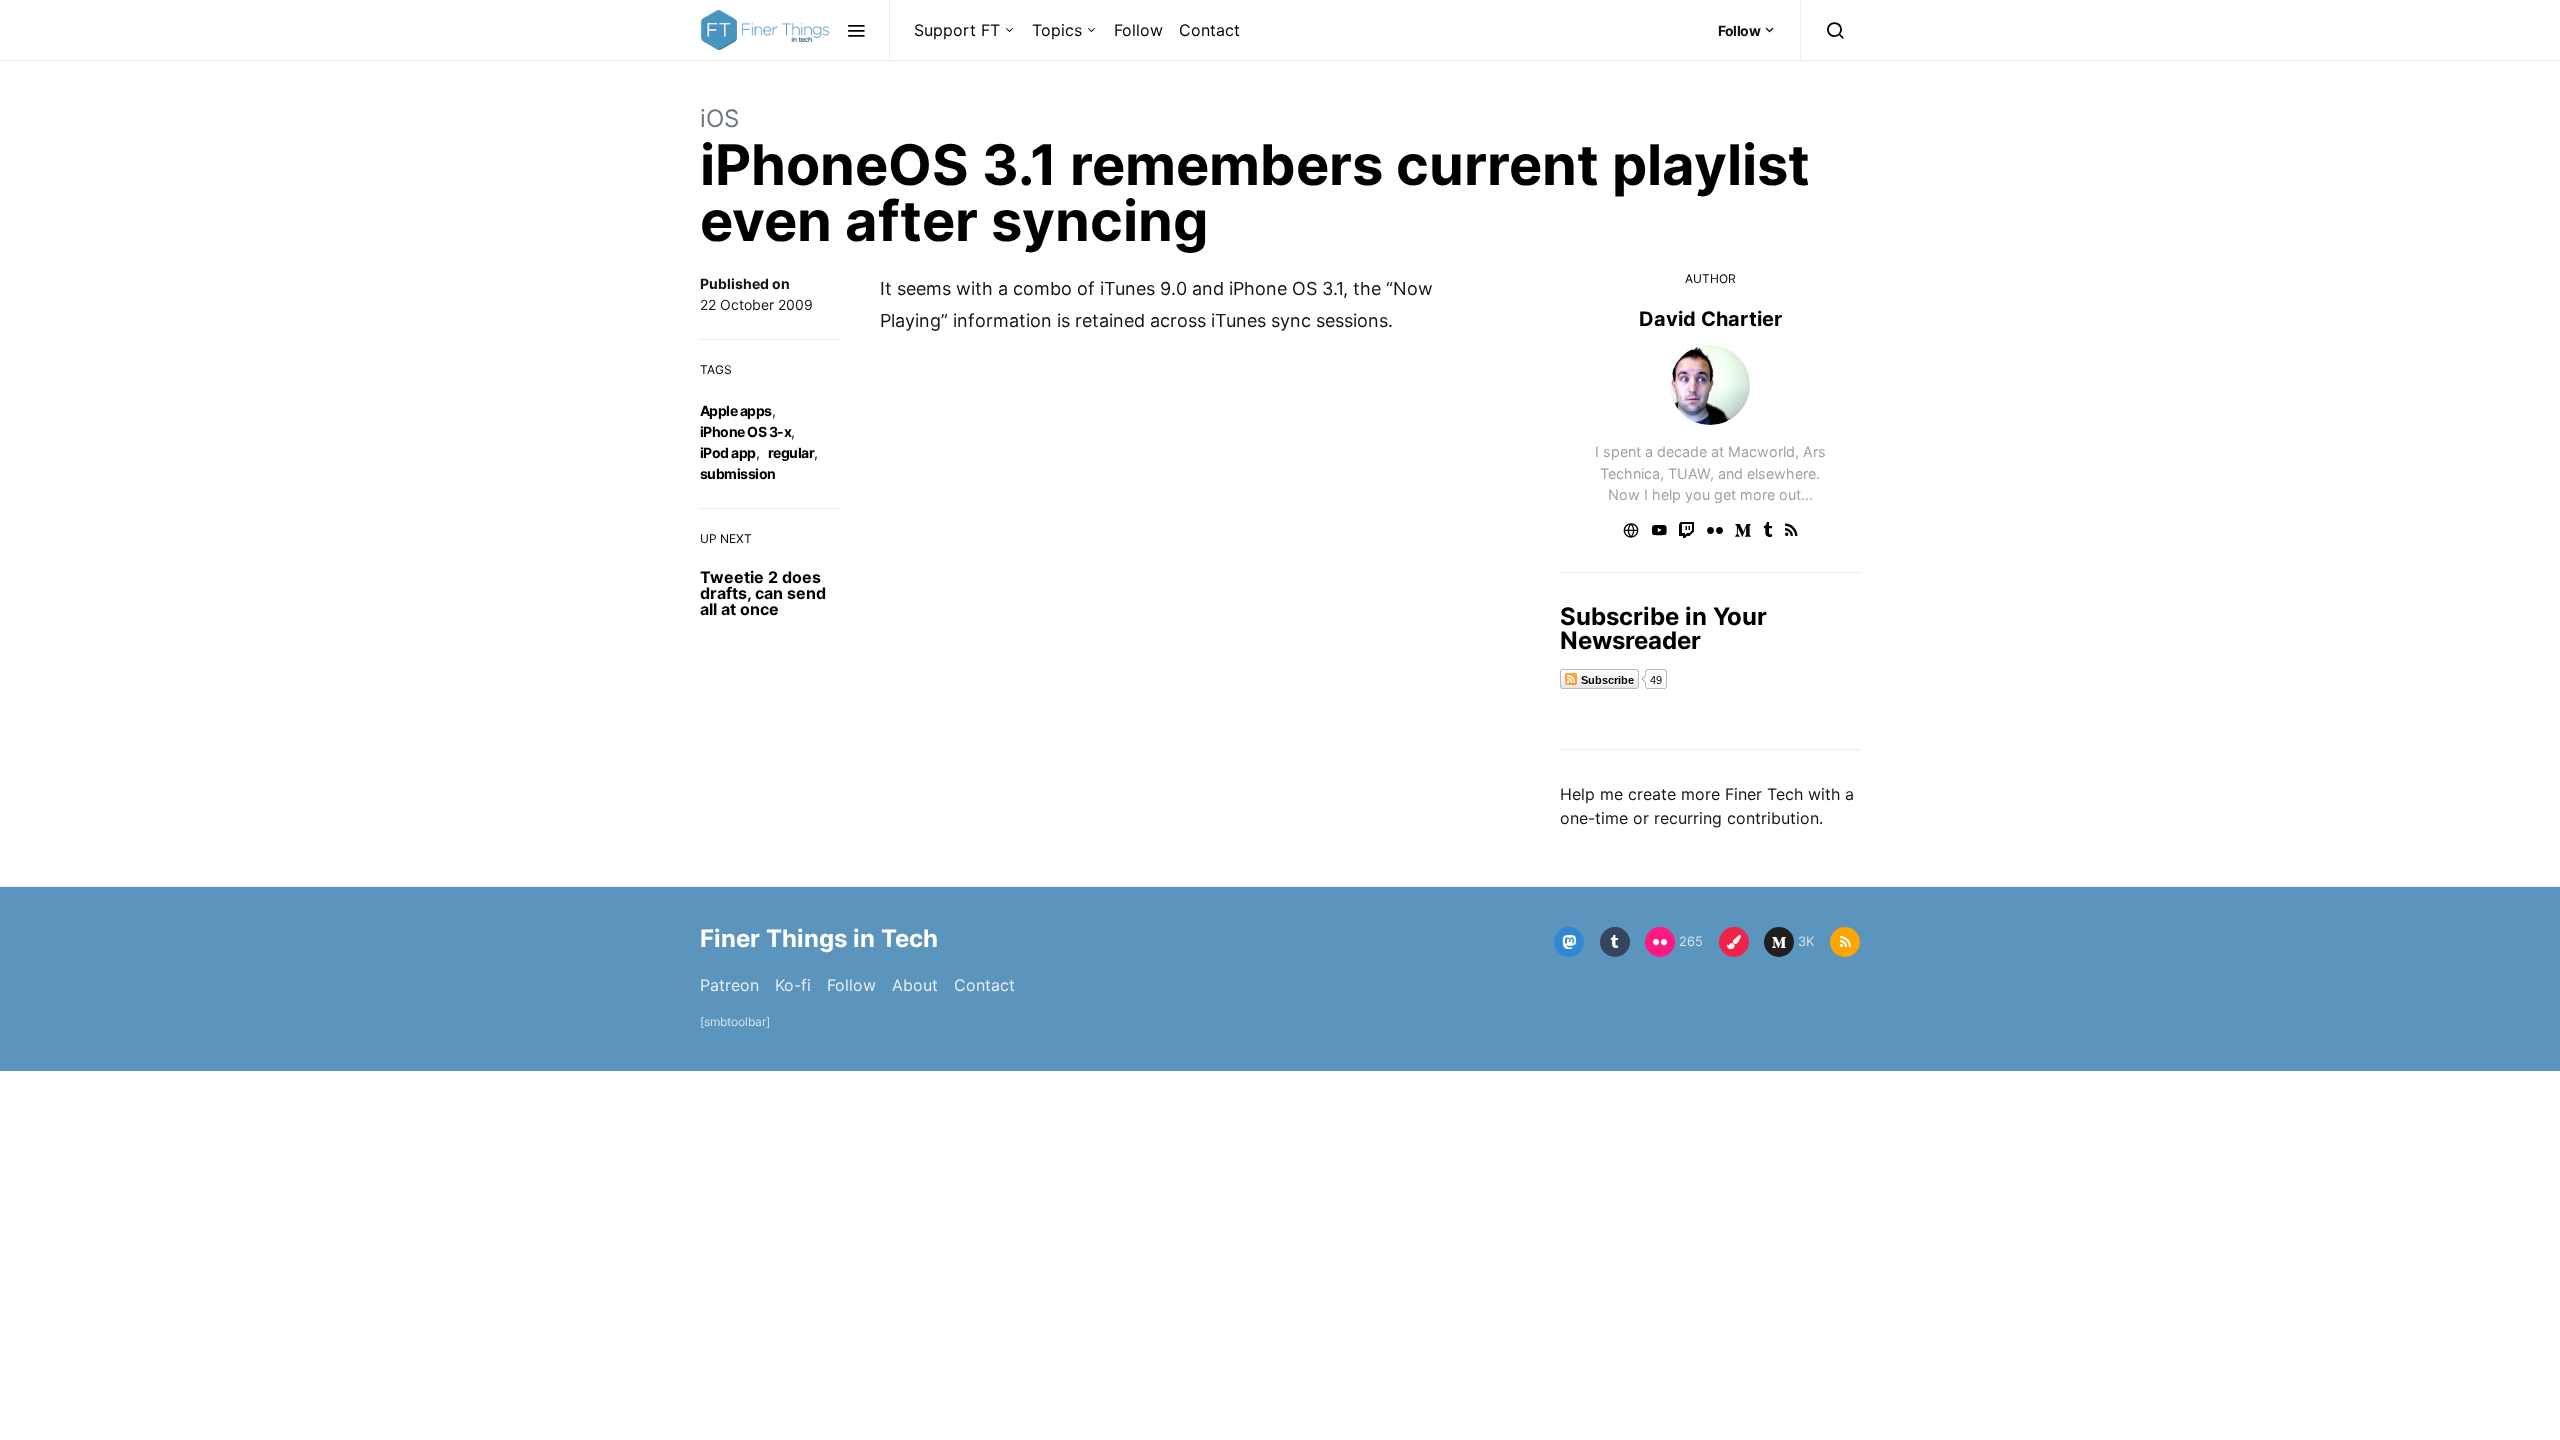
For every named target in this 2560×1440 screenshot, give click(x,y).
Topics (1057, 30)
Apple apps (736, 410)
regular (791, 452)
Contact (1209, 30)
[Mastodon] (1569, 942)
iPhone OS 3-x (745, 431)
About (915, 985)
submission (738, 473)
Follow (1138, 30)
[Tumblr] (1615, 942)
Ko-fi (793, 985)
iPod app (728, 452)
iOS (719, 118)
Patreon (729, 985)
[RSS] (1845, 942)
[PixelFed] (1734, 942)
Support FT (957, 30)
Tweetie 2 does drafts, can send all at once (763, 593)
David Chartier (1710, 319)
